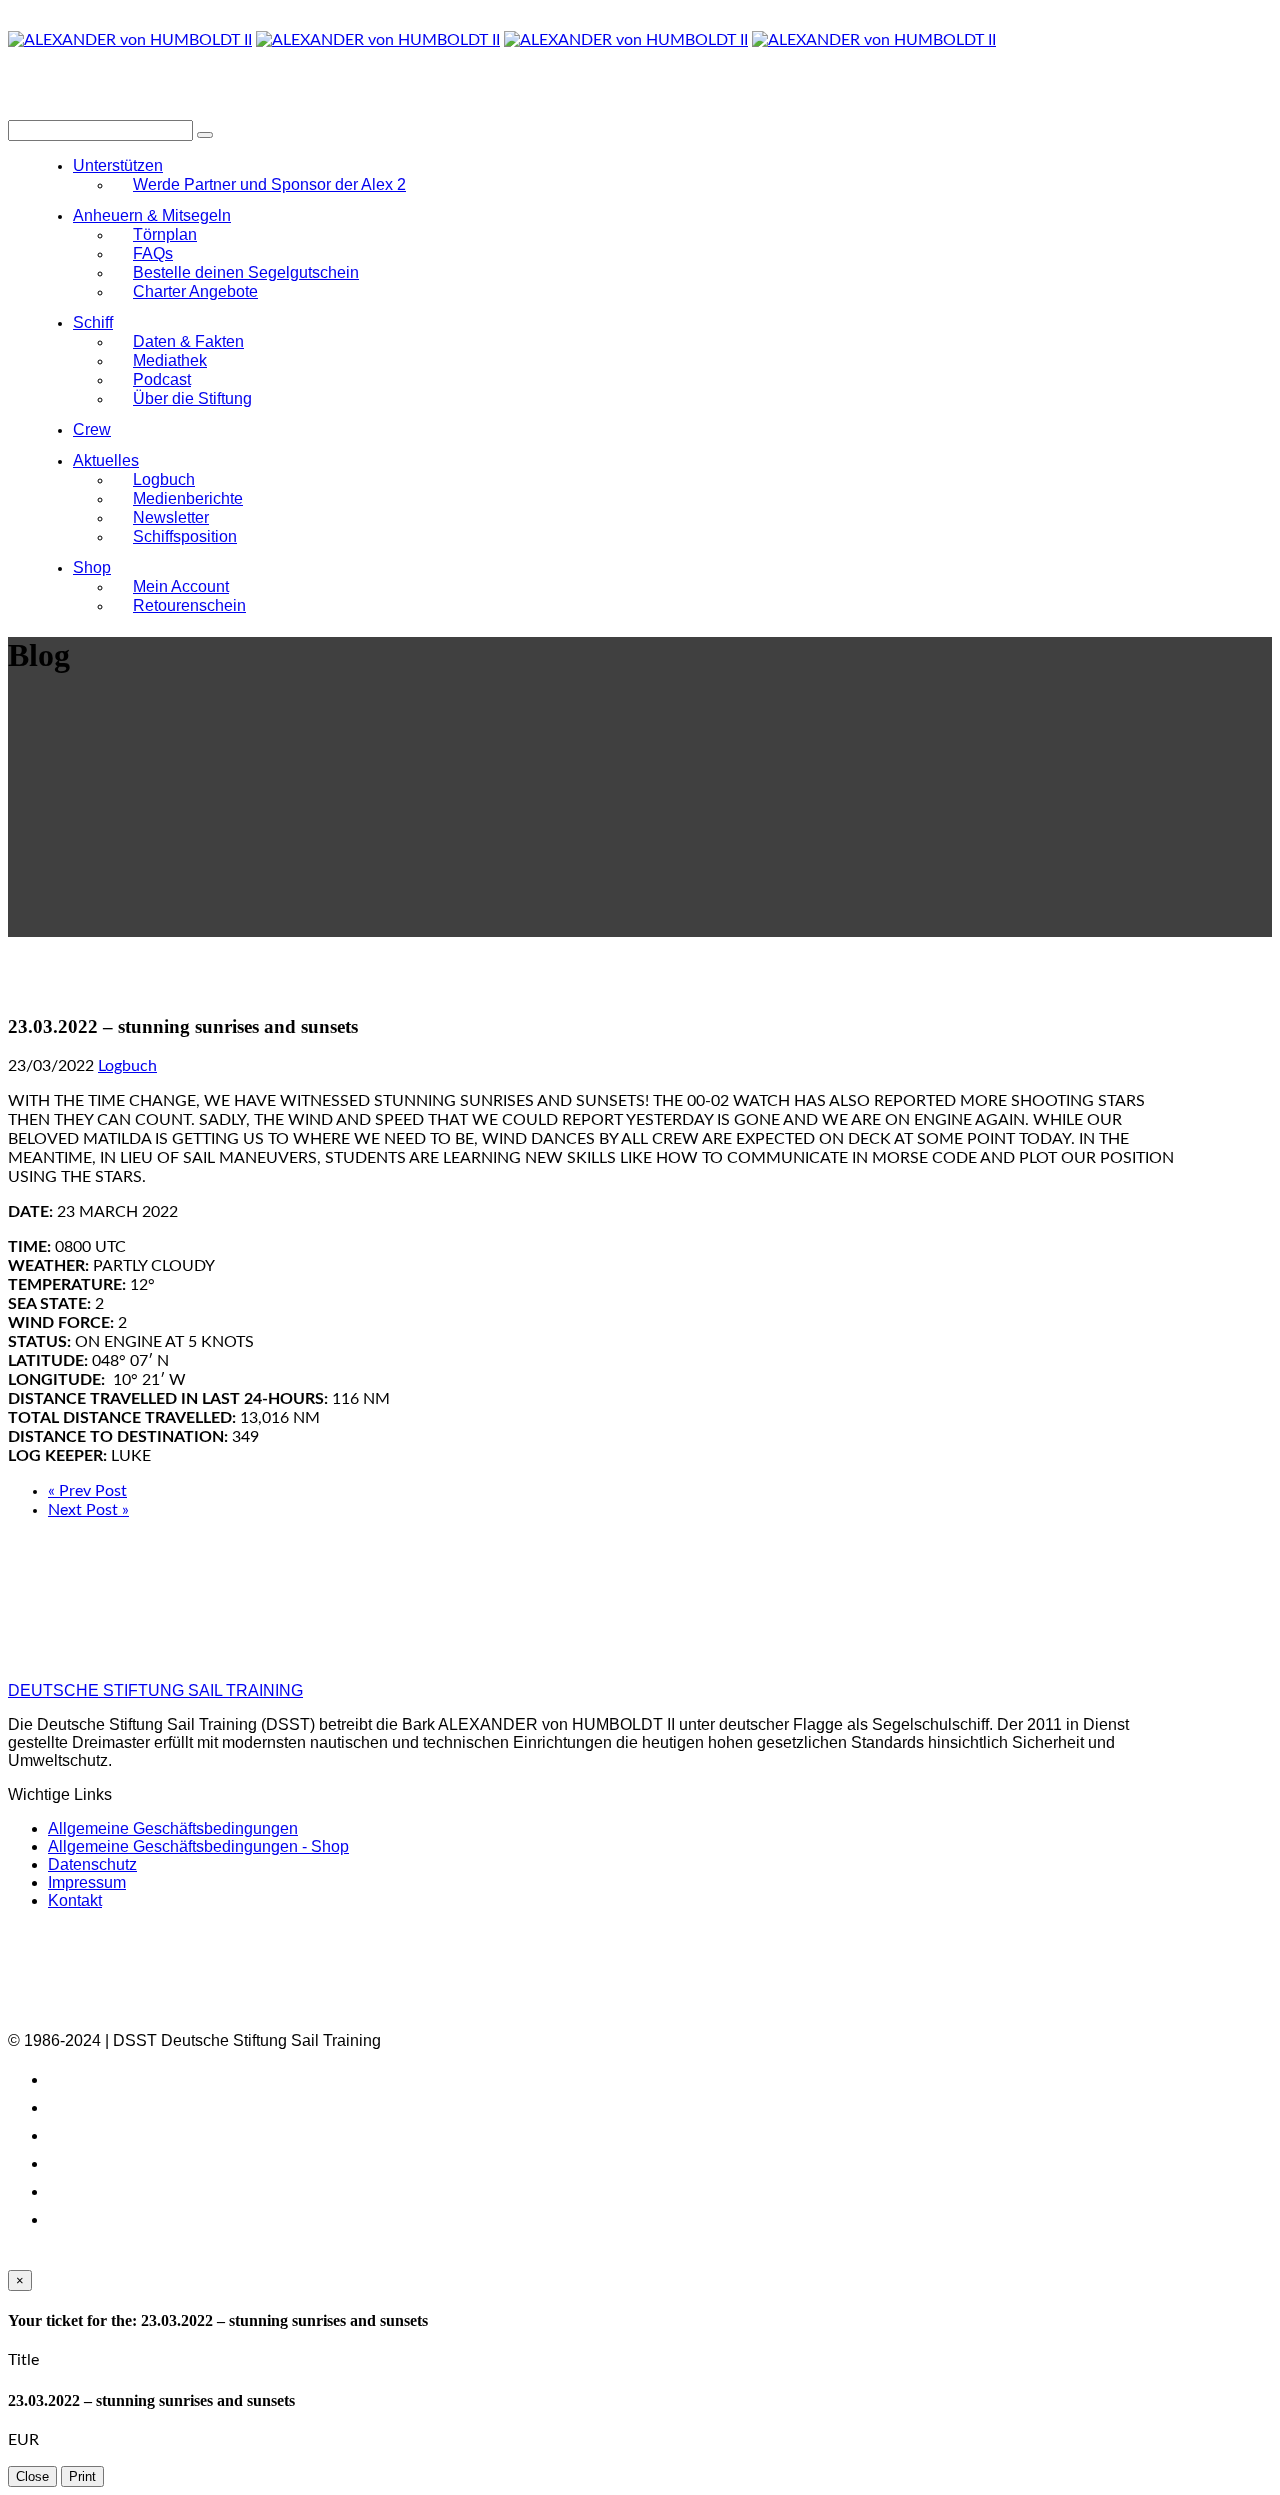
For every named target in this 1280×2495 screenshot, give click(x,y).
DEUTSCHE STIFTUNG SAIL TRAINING (155, 1690)
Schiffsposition (185, 536)
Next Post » (88, 1510)
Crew (92, 429)
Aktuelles (106, 460)
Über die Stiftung (192, 398)
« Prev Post (87, 1491)
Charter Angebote (195, 291)
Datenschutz (92, 1864)
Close (32, 2476)
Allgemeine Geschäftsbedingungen (173, 1828)
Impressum (87, 1882)
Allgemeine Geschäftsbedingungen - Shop (198, 1846)
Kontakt (75, 1900)
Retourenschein (189, 605)
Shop (92, 567)
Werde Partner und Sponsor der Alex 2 (269, 184)
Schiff (93, 322)
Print (82, 2476)
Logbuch (127, 1066)
